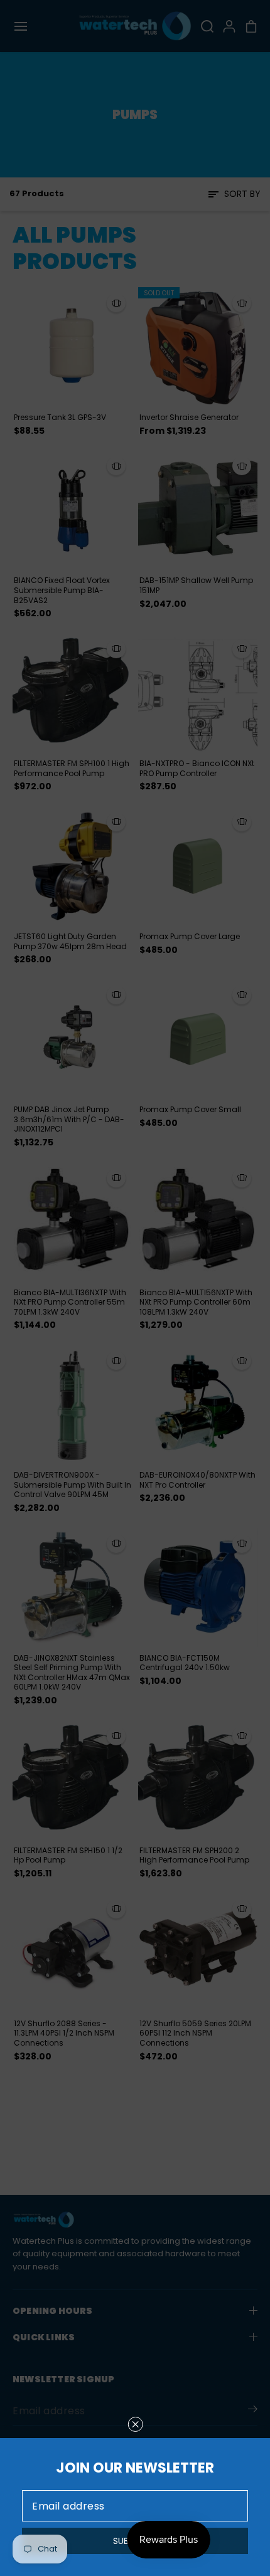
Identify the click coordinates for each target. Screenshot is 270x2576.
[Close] (136, 2424)
